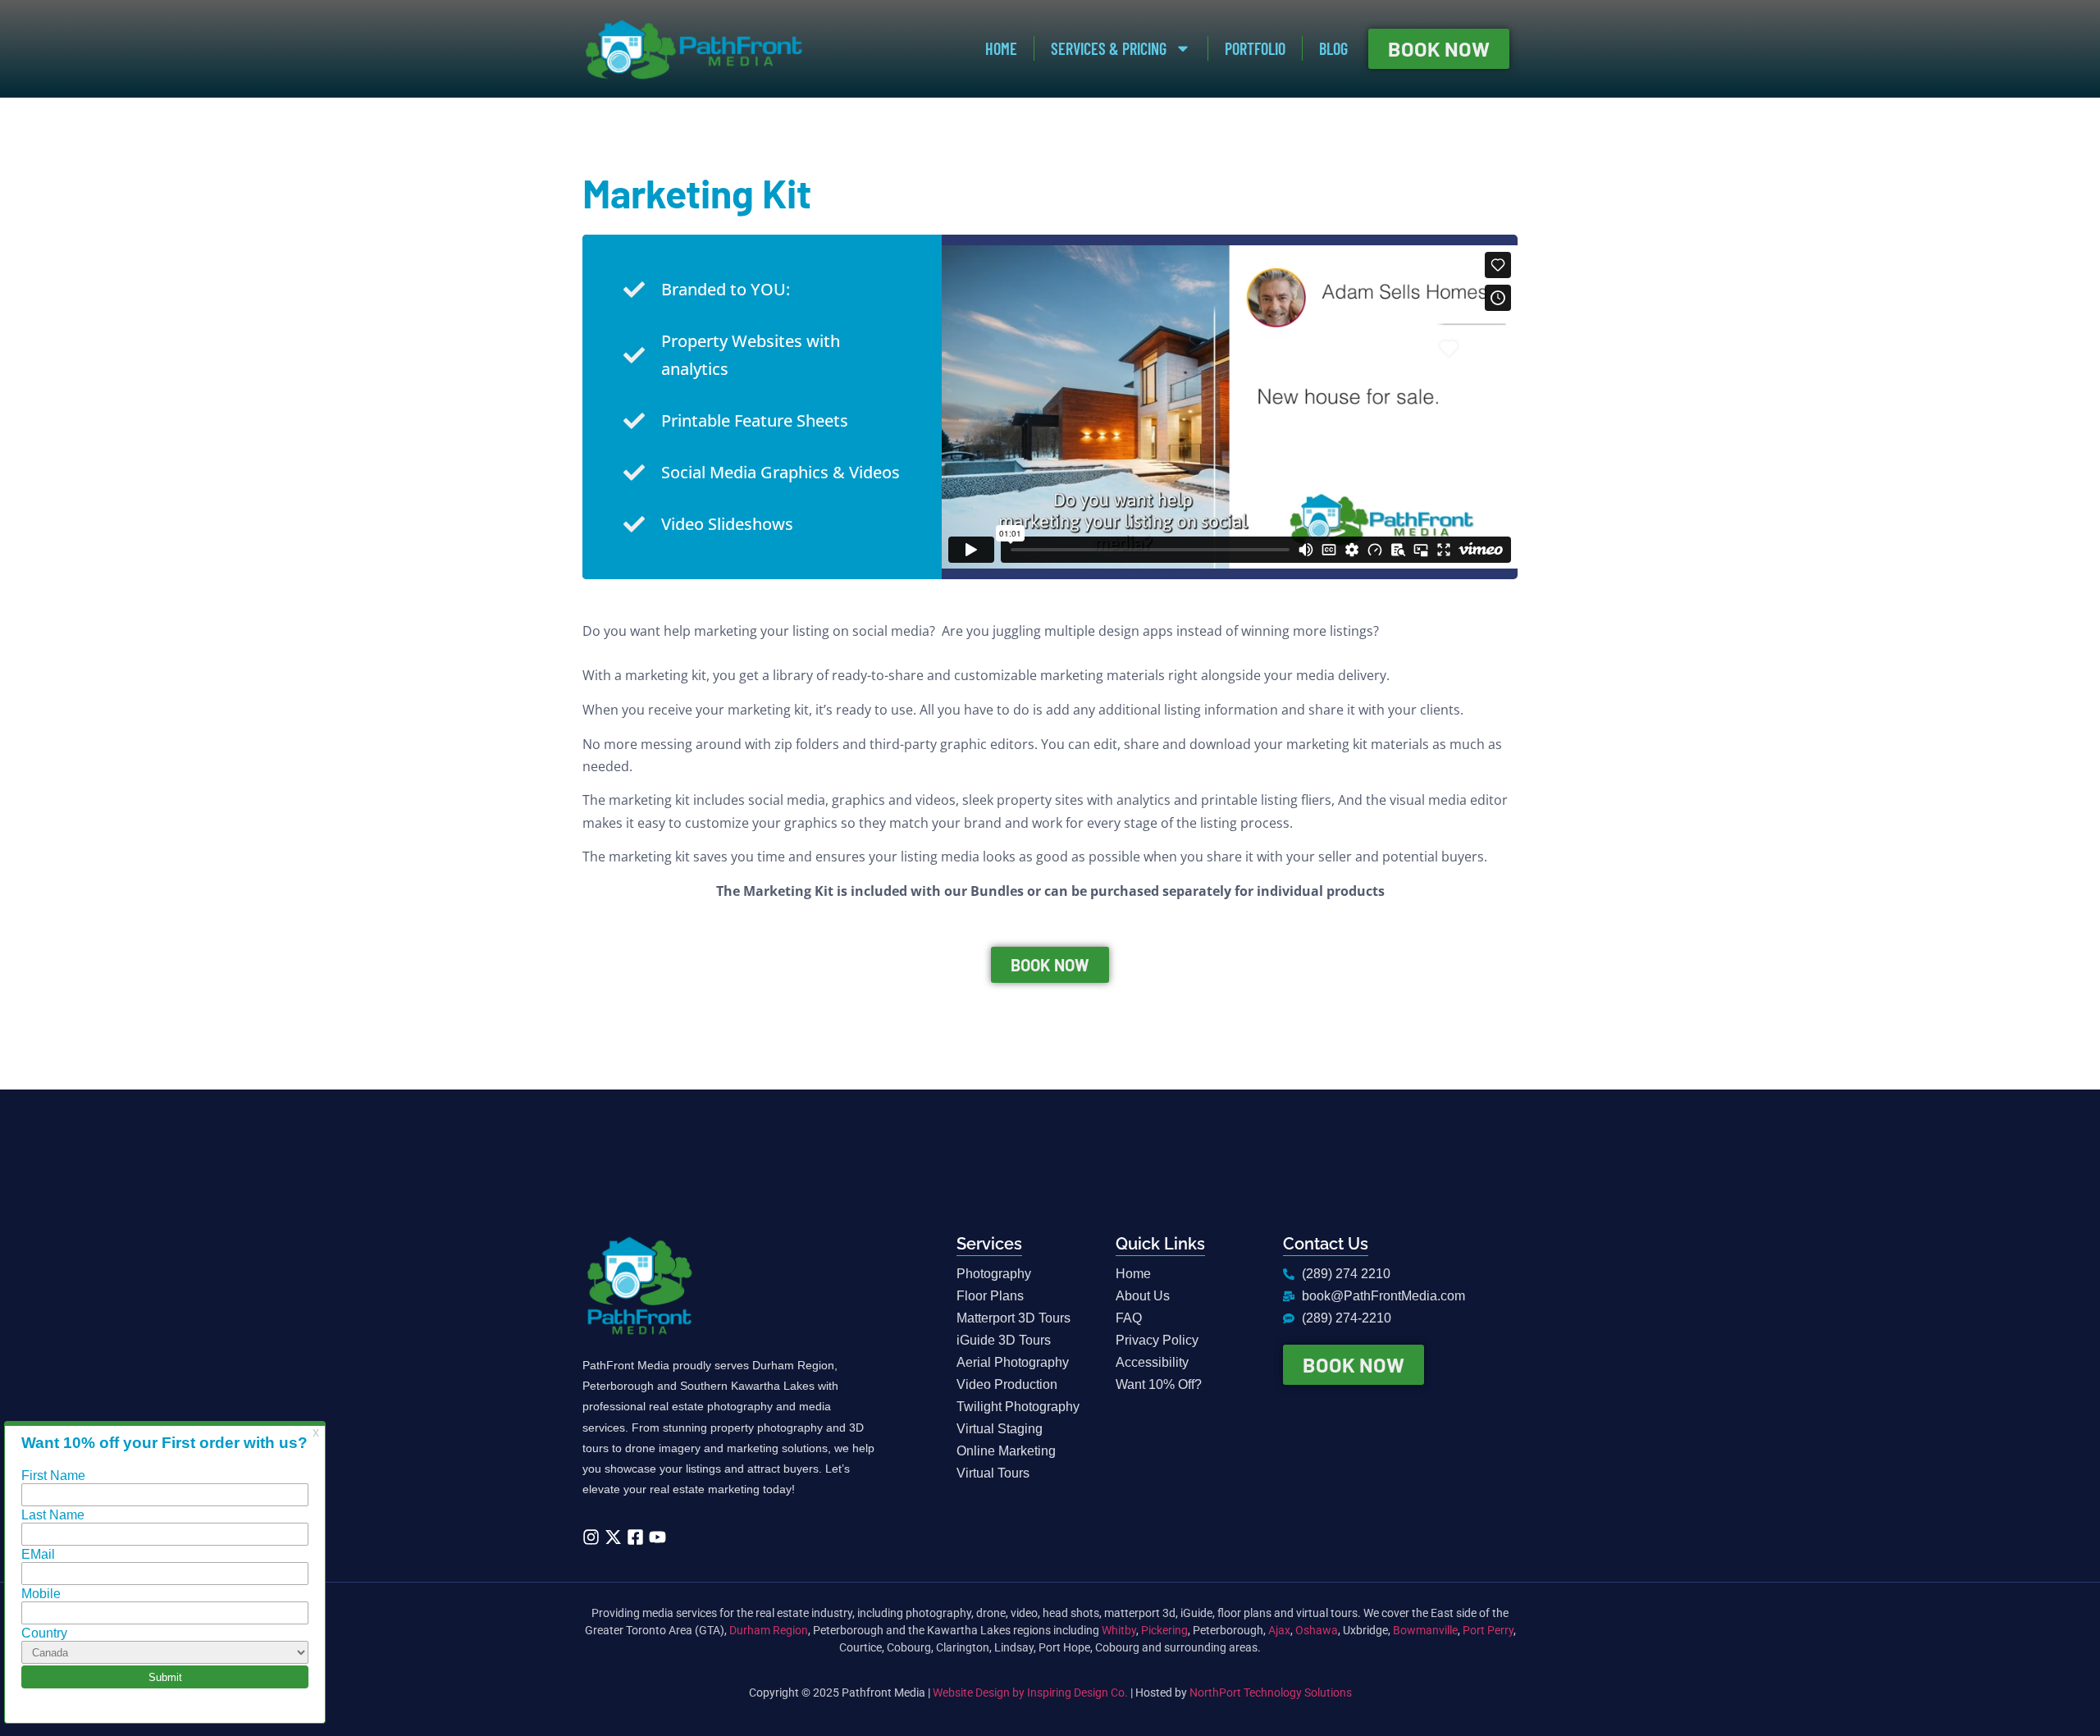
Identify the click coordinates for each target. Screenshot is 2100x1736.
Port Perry (1488, 1630)
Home (1001, 48)
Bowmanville (1425, 1630)
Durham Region (769, 1630)
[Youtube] (657, 1537)
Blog (1333, 48)
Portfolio (1255, 48)
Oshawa (1317, 1630)
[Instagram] (591, 1537)
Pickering (1164, 1630)
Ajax (1279, 1630)
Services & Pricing (1109, 48)
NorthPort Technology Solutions (1271, 1693)
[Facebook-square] (635, 1537)
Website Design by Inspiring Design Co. (1030, 1693)
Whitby (1119, 1630)
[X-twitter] (613, 1537)
